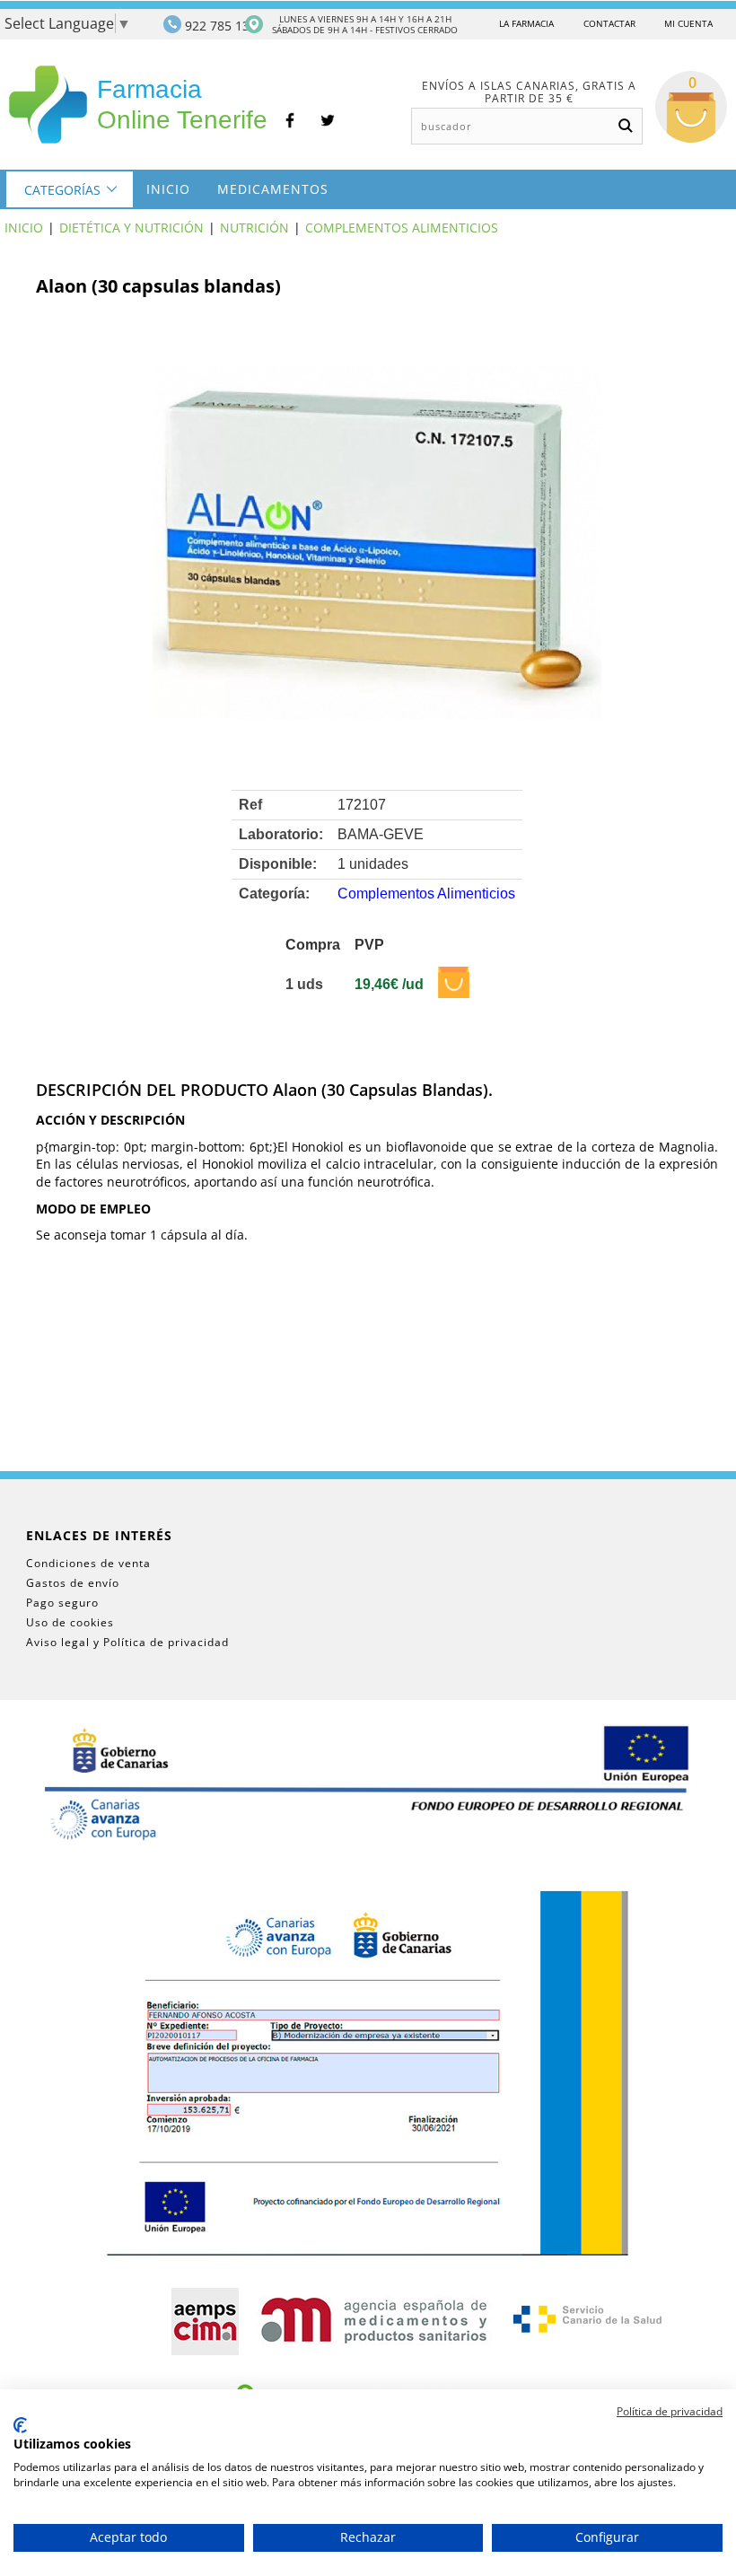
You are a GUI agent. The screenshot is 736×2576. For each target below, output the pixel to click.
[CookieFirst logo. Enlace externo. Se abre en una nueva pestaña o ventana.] (20, 2425)
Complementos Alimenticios (402, 228)
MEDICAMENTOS (273, 189)
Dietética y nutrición (131, 228)
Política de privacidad (670, 2411)
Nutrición (254, 228)
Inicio (168, 189)
